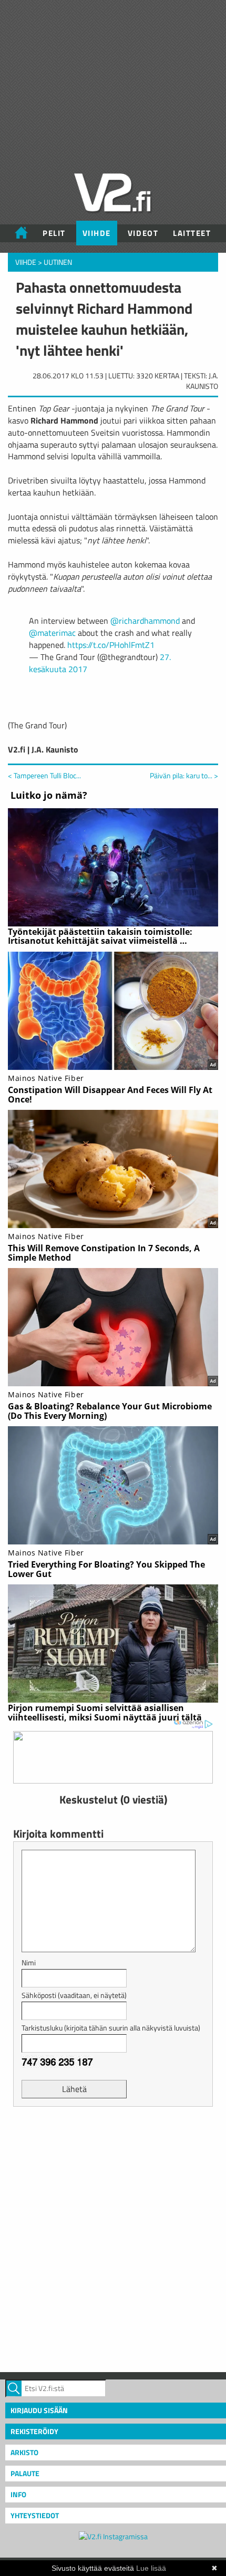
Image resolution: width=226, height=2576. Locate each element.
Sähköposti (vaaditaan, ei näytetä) (74, 1995)
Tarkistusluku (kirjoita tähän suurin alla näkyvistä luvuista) (111, 2028)
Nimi (29, 1962)
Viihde (97, 233)
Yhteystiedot (35, 2515)
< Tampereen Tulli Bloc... (44, 775)
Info (18, 2494)
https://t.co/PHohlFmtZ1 (111, 645)
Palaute (25, 2473)
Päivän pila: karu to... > (184, 776)
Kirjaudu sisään (39, 2410)
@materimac (52, 633)
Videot (143, 233)
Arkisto (24, 2452)
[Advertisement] (113, 2238)
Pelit (54, 233)
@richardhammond (145, 621)
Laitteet (192, 233)
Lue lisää (151, 2568)
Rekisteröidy (34, 2431)
